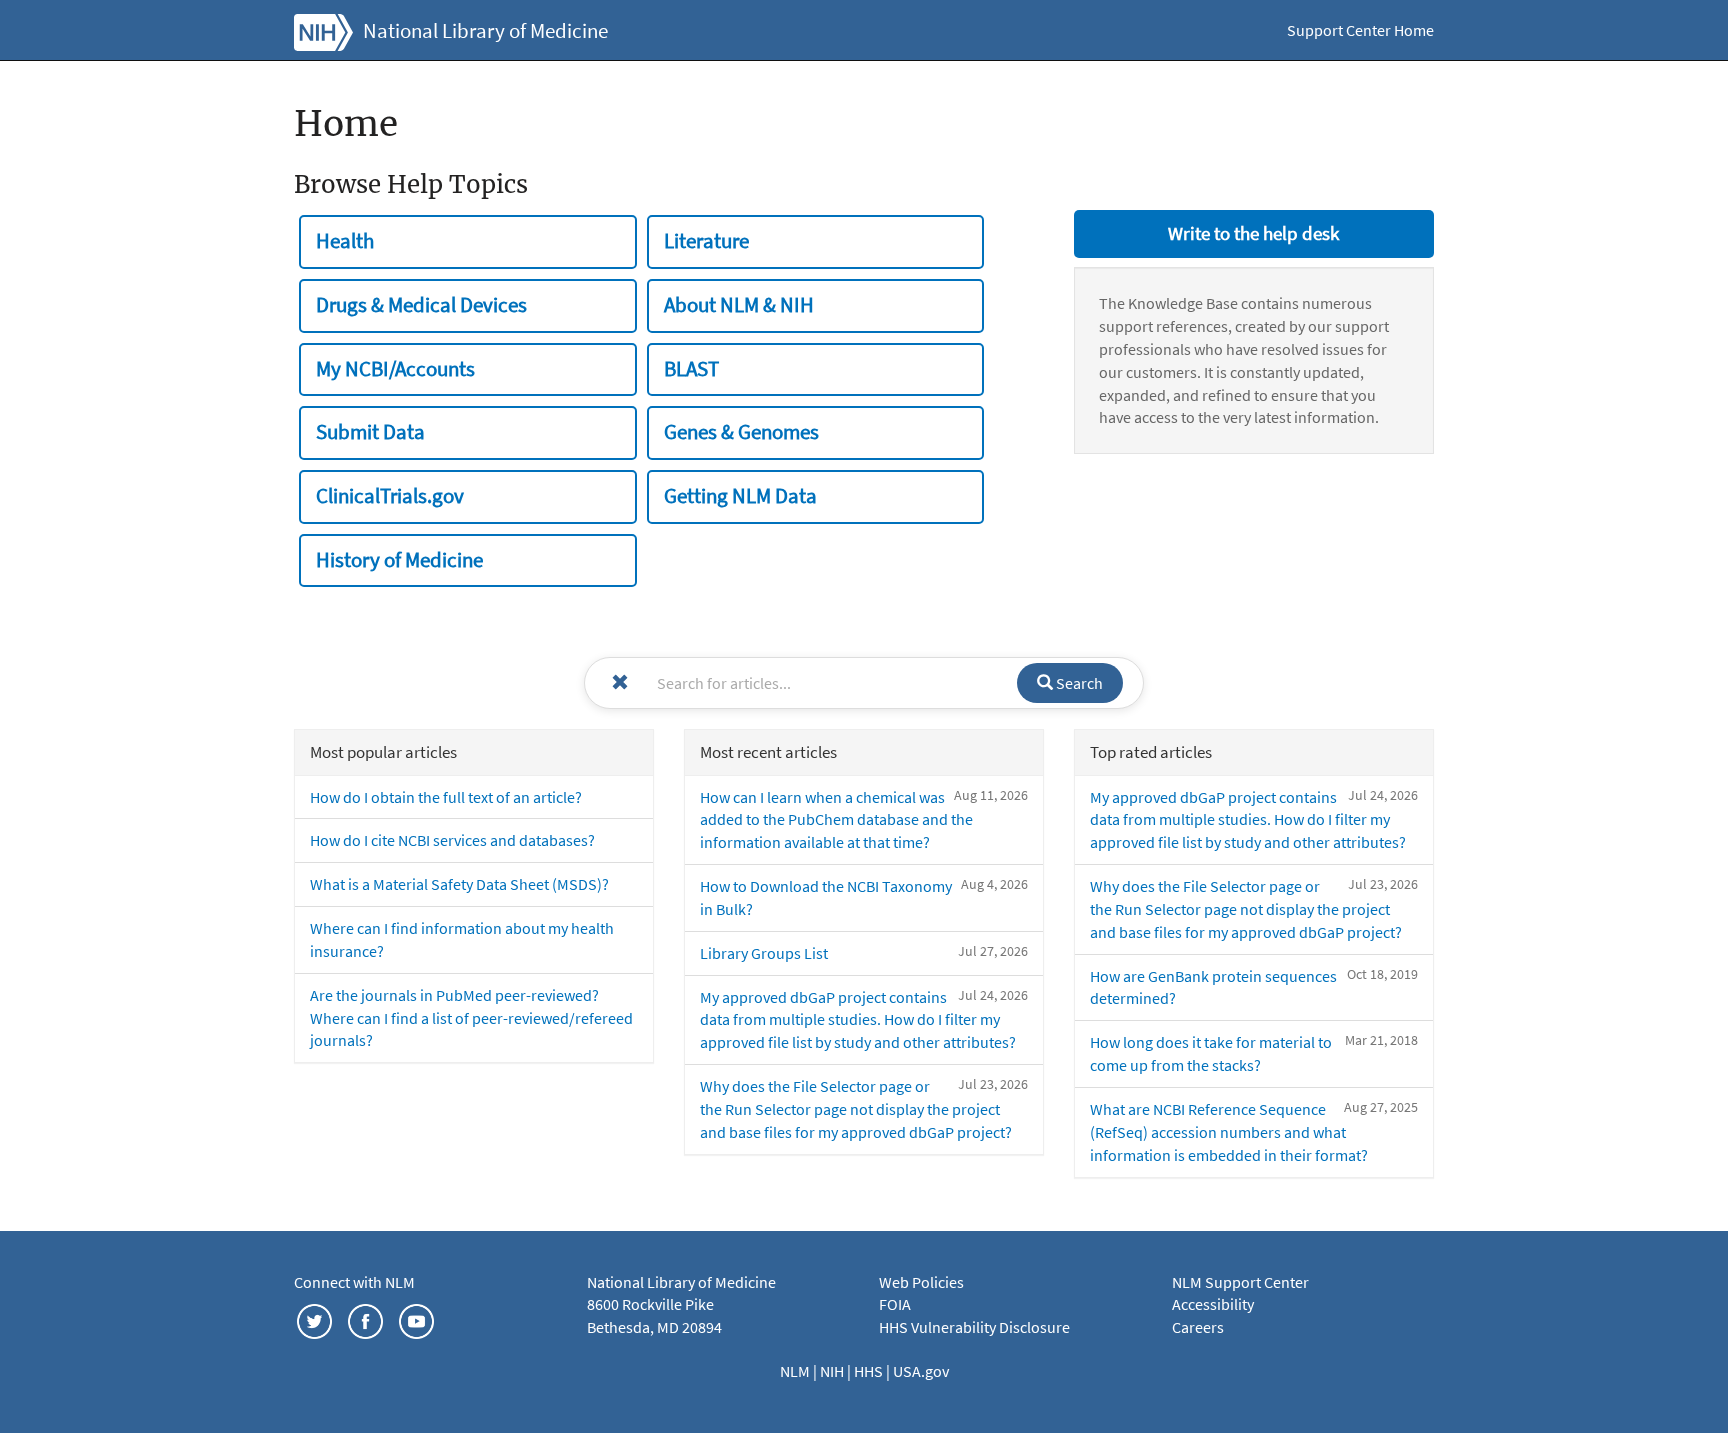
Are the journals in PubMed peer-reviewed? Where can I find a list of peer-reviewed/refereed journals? (471, 1018)
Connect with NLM (354, 1282)
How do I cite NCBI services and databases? (452, 840)
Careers (1198, 1327)
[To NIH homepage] (323, 30)
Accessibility (1213, 1304)
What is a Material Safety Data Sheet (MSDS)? (459, 884)
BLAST (691, 369)
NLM (796, 1371)
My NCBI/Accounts (395, 369)
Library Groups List (764, 953)
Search (1078, 683)
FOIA (895, 1304)
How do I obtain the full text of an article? (446, 797)
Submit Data (370, 432)
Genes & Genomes (741, 432)
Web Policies (921, 1282)
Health (345, 241)
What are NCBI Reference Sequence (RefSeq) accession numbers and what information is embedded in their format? (1229, 1132)
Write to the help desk (1253, 233)
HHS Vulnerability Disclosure (974, 1327)
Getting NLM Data (740, 496)
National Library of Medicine (485, 31)
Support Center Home (1360, 30)
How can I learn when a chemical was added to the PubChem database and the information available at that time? (836, 820)
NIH (833, 1371)
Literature (706, 241)
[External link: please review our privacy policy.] (314, 1319)
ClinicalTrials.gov (390, 496)
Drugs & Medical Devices (421, 305)
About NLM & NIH (739, 305)
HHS (870, 1371)
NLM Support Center (1240, 1282)
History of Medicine (399, 560)
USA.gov (921, 1371)
